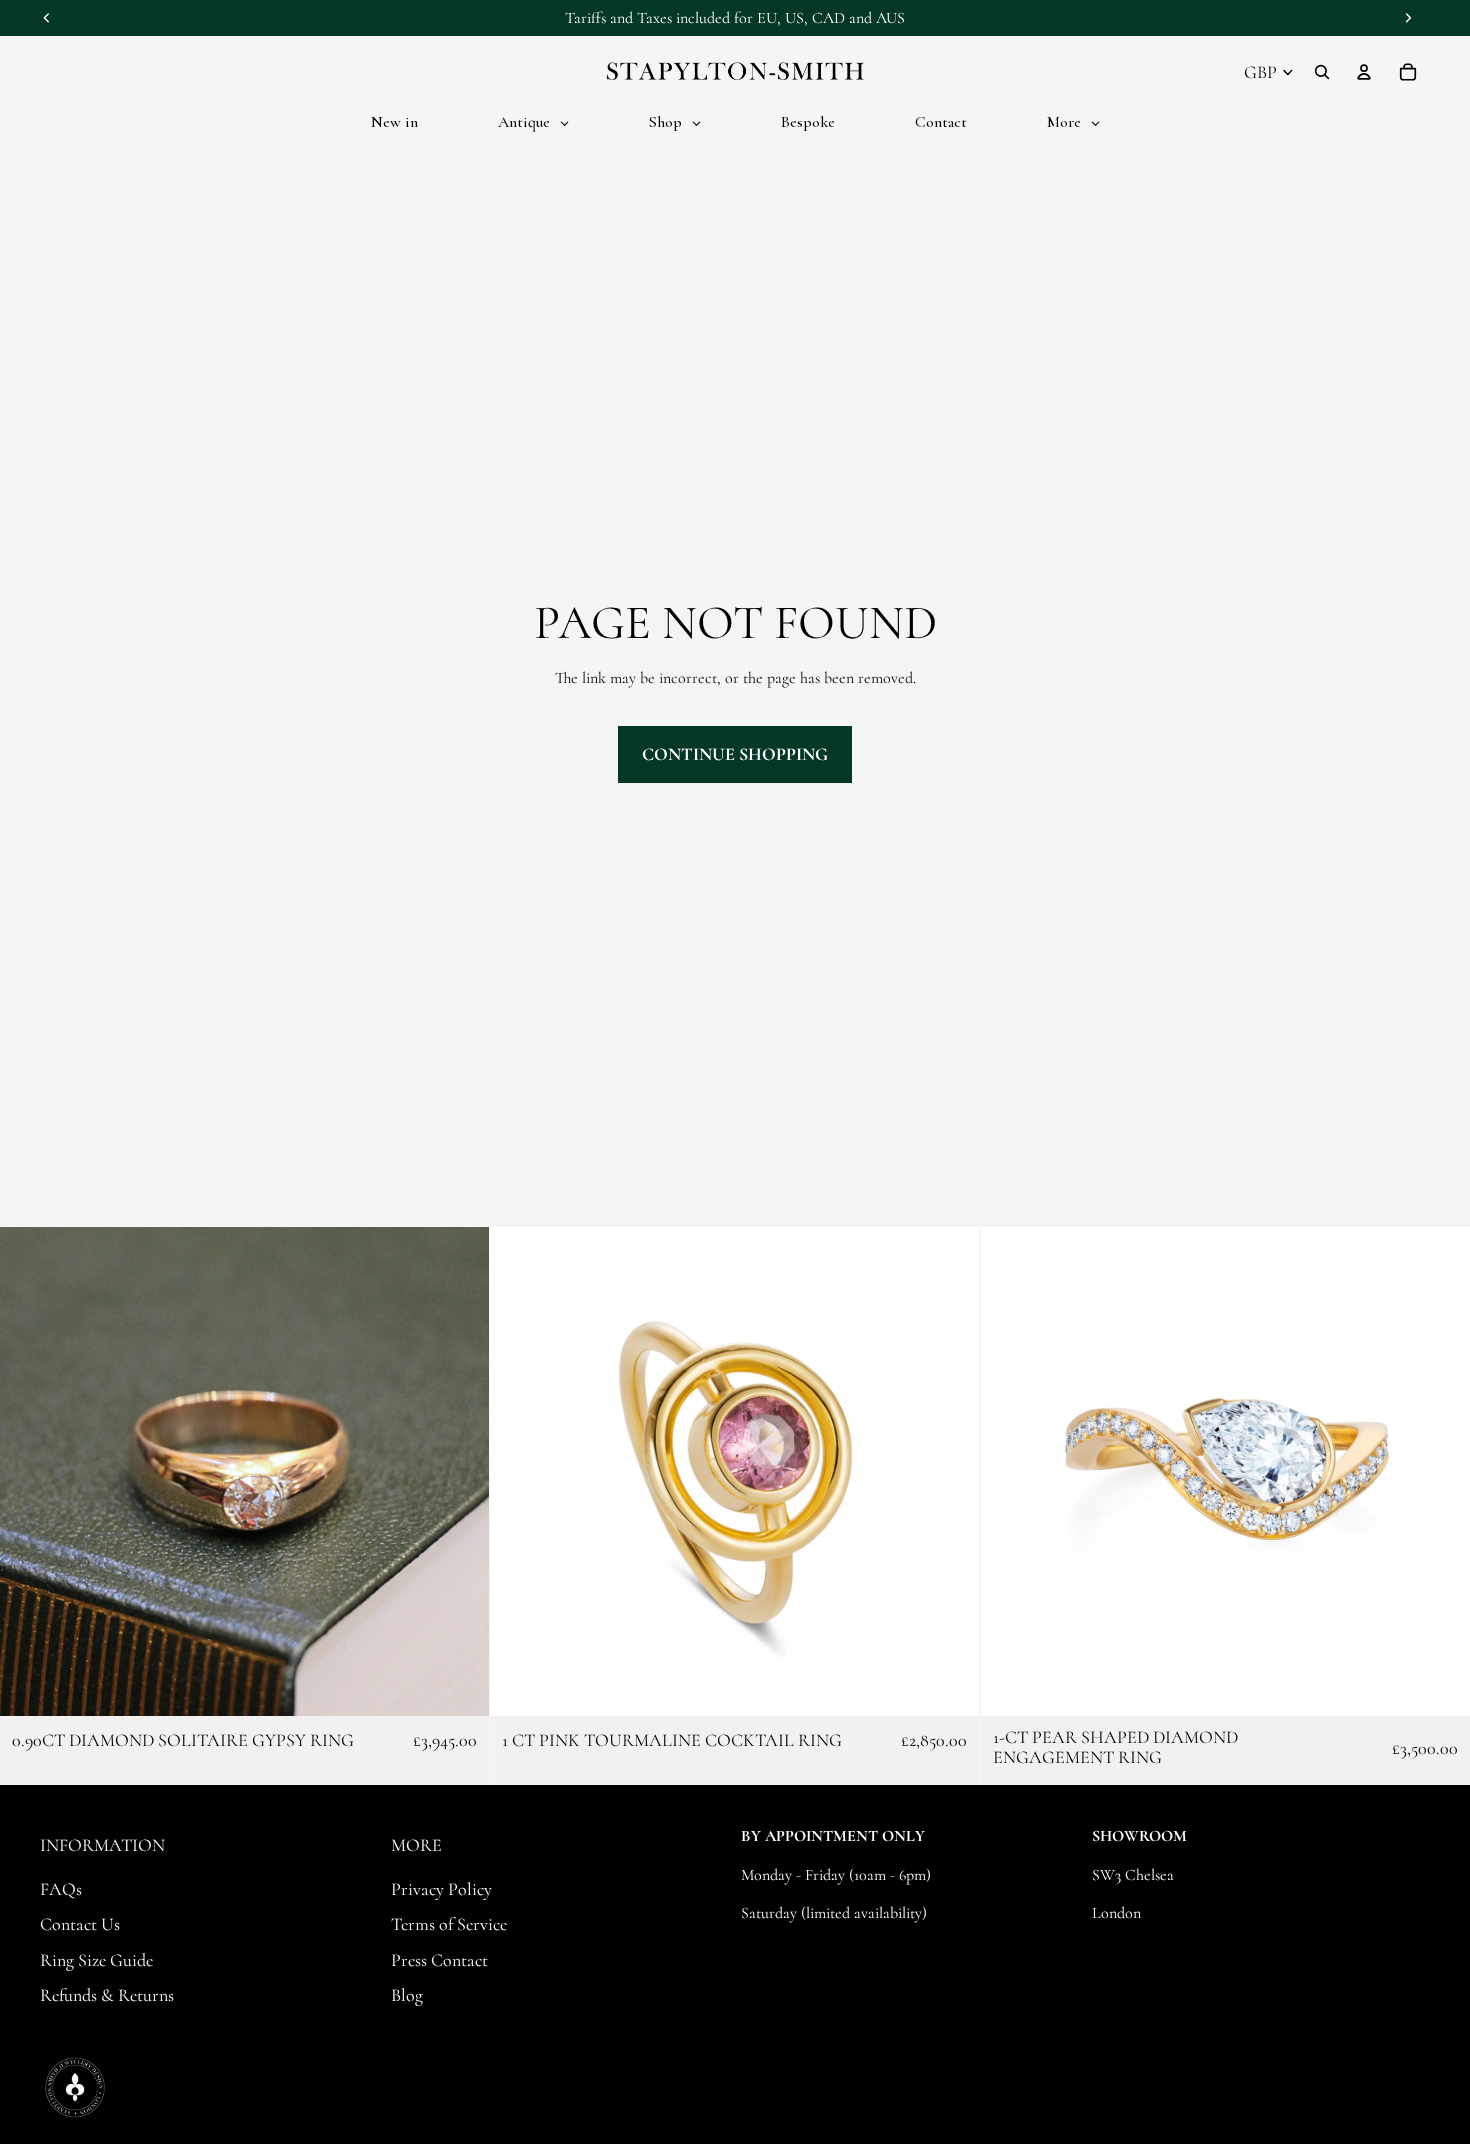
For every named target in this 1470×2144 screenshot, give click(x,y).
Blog (407, 1995)
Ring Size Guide (96, 1960)
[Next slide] (459, 1472)
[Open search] (1322, 72)
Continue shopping (735, 754)
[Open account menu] (1364, 72)
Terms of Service (449, 1924)
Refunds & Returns (107, 1995)
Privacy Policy (441, 1889)
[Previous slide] (30, 1472)
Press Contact (439, 1960)
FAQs (61, 1889)
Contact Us (80, 1924)
